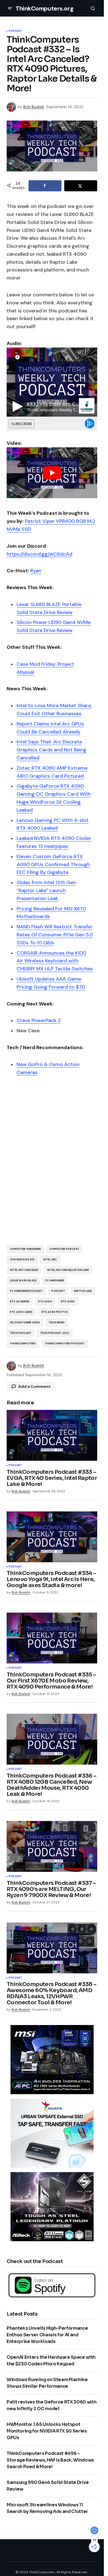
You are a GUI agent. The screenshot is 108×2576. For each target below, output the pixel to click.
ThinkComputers (23, 1344)
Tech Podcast (21, 1333)
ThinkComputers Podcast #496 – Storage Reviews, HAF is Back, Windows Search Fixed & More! (50, 2460)
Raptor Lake (83, 1291)
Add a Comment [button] (34, 1386)
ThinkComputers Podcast (65, 1344)
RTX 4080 (45, 1302)
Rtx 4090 (68, 1302)
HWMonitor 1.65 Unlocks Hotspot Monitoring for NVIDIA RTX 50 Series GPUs (47, 2431)
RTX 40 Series (20, 1302)
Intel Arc (50, 1260)
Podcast (15, 31)
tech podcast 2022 (55, 1333)
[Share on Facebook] (45, 186)
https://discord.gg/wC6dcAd (39, 554)
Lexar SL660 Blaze (23, 1281)
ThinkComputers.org (44, 8)
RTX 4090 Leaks (21, 1312)
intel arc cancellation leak (68, 1270)
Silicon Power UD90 (25, 1323)
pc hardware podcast (26, 1291)
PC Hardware (55, 1281)
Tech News (57, 1323)
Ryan (36, 571)
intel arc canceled (24, 1270)
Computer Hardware (25, 1249)
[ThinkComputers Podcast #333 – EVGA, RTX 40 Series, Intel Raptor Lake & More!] (52, 1435)
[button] (10, 8)
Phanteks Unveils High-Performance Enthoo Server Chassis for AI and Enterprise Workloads (47, 2335)
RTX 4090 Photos (55, 1312)
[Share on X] (81, 186)
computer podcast (64, 1249)
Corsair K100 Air (22, 1260)
